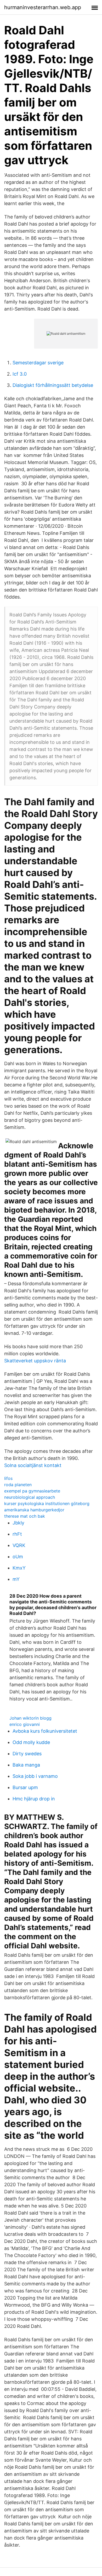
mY (16, 1579)
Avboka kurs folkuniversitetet (45, 1731)
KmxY (19, 1568)
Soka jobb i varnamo (35, 1776)
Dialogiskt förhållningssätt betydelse (53, 385)
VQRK (19, 1545)
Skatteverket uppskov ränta (35, 1361)
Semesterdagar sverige (38, 363)
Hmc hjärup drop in (34, 1799)
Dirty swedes (27, 1754)
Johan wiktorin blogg (30, 1718)
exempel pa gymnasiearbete (32, 1491)
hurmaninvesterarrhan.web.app (43, 7)
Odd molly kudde (31, 1742)
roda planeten (18, 1485)
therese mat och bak (25, 1516)
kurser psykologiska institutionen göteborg (47, 1503)
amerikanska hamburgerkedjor (34, 1510)
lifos (8, 1478)
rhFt (17, 1534)
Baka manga (26, 1765)
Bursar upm (25, 1787)
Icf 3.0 (20, 374)
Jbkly (18, 1523)
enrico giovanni (25, 1724)
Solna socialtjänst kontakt (33, 1465)
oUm (18, 1557)
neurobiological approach (30, 1497)
